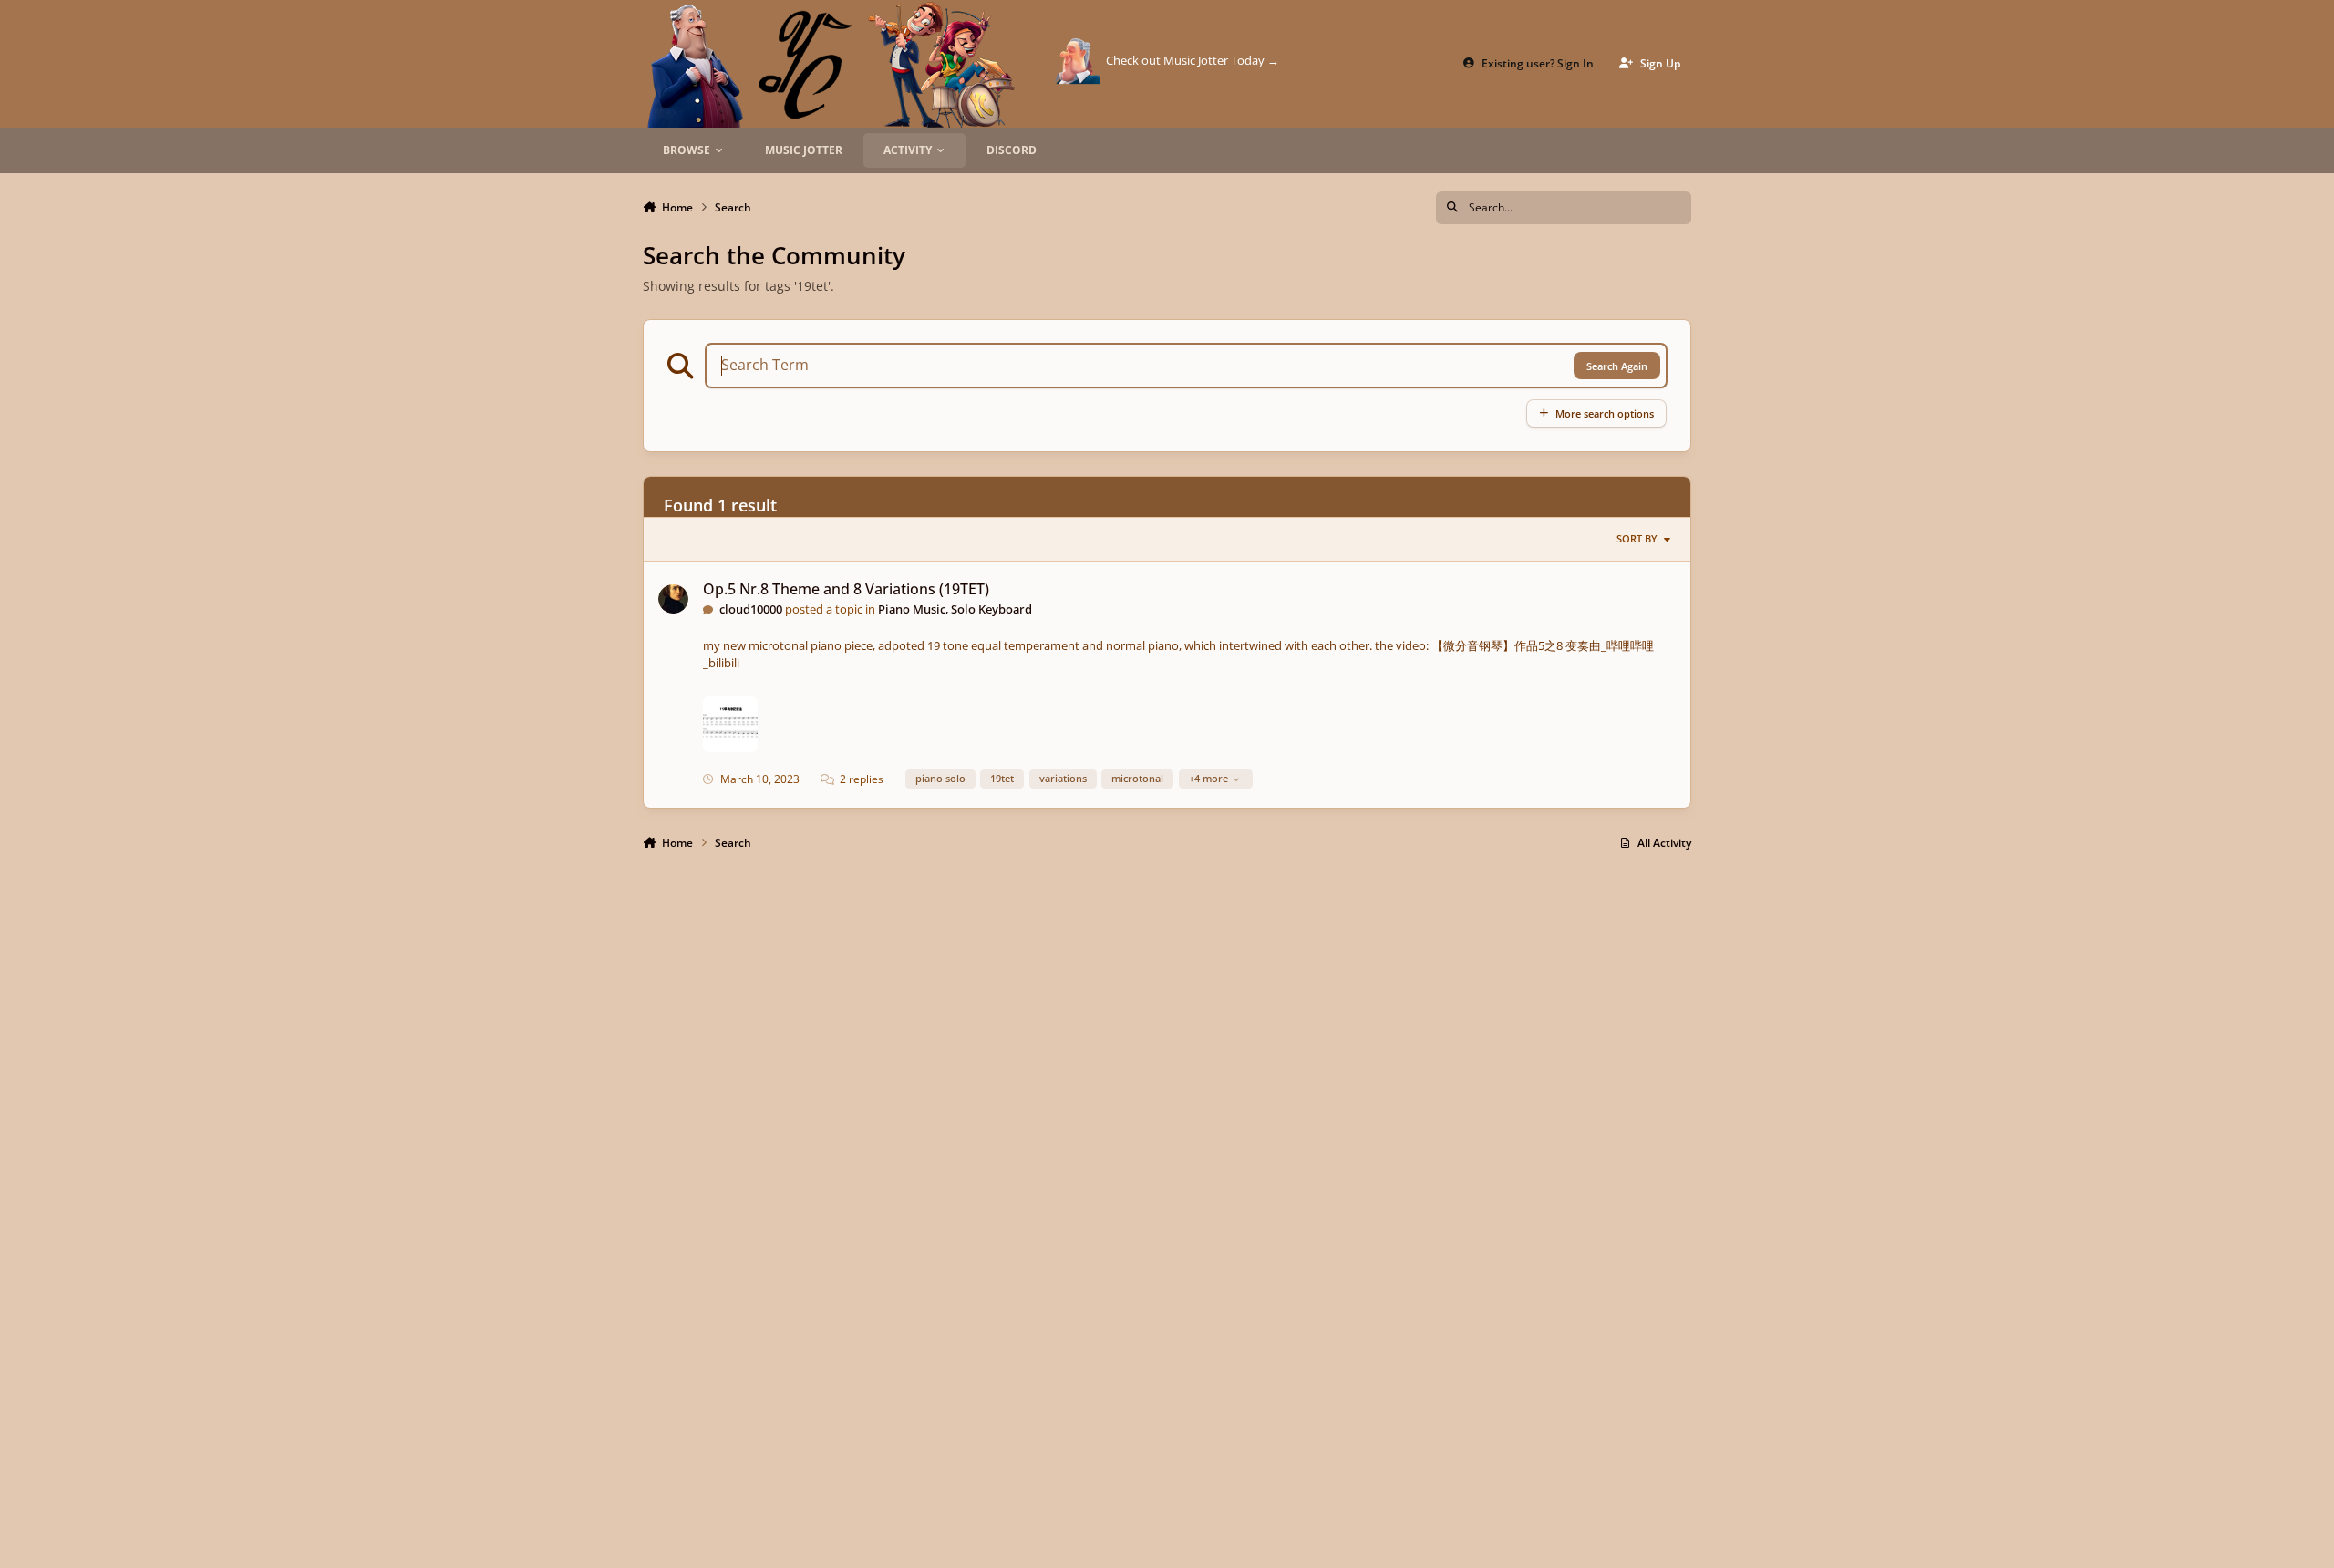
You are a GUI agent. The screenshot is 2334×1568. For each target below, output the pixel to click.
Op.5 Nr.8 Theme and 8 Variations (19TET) (846, 589)
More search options (1605, 413)
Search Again (1617, 366)
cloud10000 (751, 609)
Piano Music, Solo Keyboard (955, 609)
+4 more (1208, 778)
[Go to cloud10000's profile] (673, 599)
